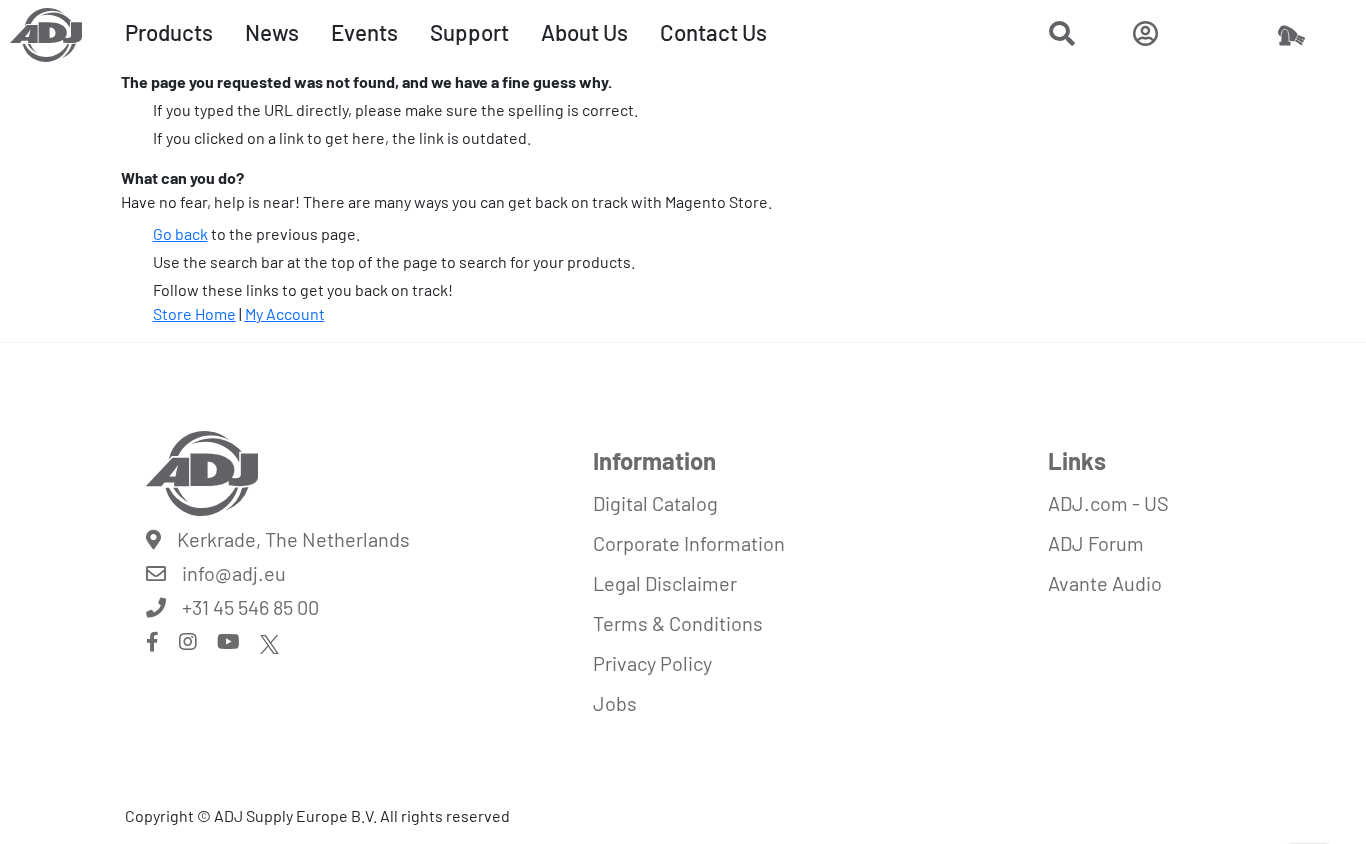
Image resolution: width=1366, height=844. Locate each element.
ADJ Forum (1096, 543)
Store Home (194, 313)
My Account (285, 313)
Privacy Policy (652, 663)
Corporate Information (689, 543)
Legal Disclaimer (665, 583)
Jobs (615, 703)
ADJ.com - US (1108, 503)
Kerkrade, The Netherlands (293, 539)
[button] (1062, 36)
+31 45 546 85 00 (250, 607)
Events (364, 32)
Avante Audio (1105, 583)
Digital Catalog (655, 503)
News (272, 32)
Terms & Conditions (678, 623)
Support (469, 32)
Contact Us (713, 32)
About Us (584, 32)
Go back (180, 233)
